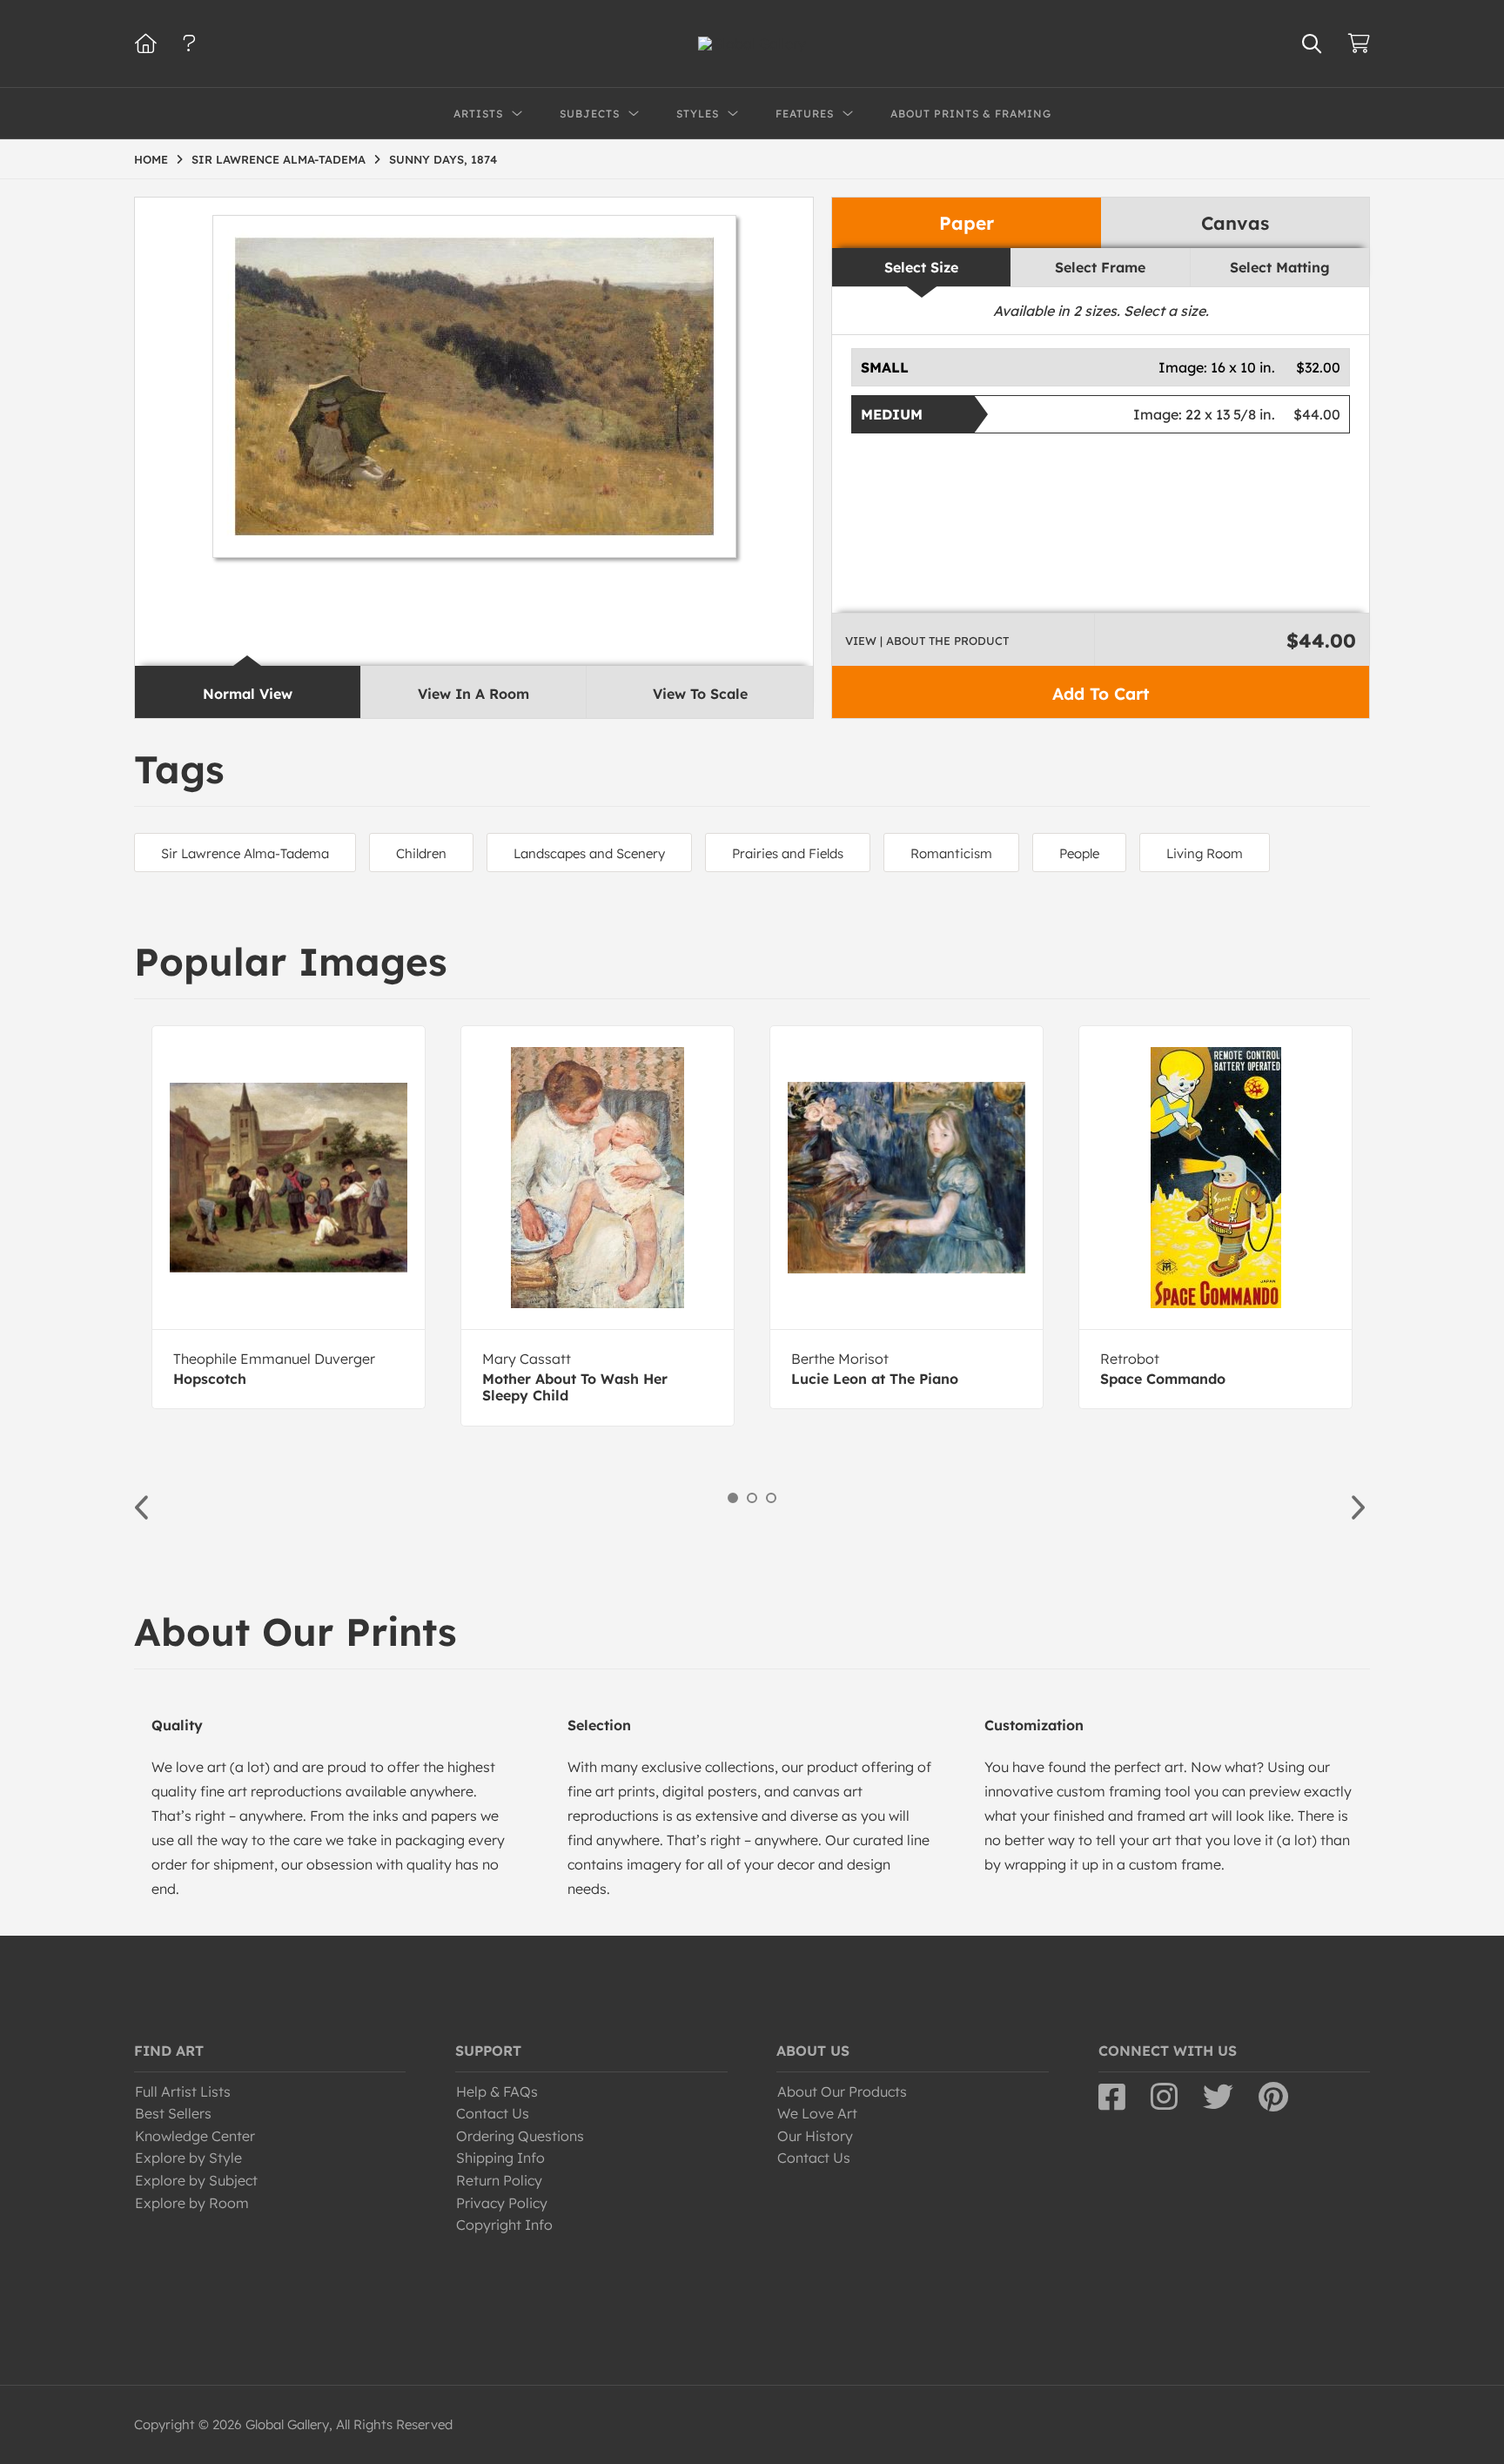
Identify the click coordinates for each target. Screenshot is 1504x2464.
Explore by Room (192, 2203)
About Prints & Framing (971, 114)
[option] (289, 1217)
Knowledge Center (195, 2136)
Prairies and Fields (788, 853)
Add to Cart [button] (1101, 694)
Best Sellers (173, 2113)
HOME (151, 159)
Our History (815, 2136)
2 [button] (752, 1498)
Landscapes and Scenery (589, 853)
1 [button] (733, 1498)
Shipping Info (500, 2158)
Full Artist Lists (183, 2091)
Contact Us (493, 2113)
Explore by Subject (196, 2180)
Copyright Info (504, 2225)
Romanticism (951, 853)
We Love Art (817, 2113)
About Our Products (842, 2091)
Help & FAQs (497, 2091)
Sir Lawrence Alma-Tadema (245, 853)
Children (421, 853)
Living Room (1205, 853)
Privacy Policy (502, 2203)
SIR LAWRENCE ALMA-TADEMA (279, 159)
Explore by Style (188, 2158)
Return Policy (499, 2180)
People (1079, 853)
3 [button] (771, 1498)
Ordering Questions (520, 2136)
